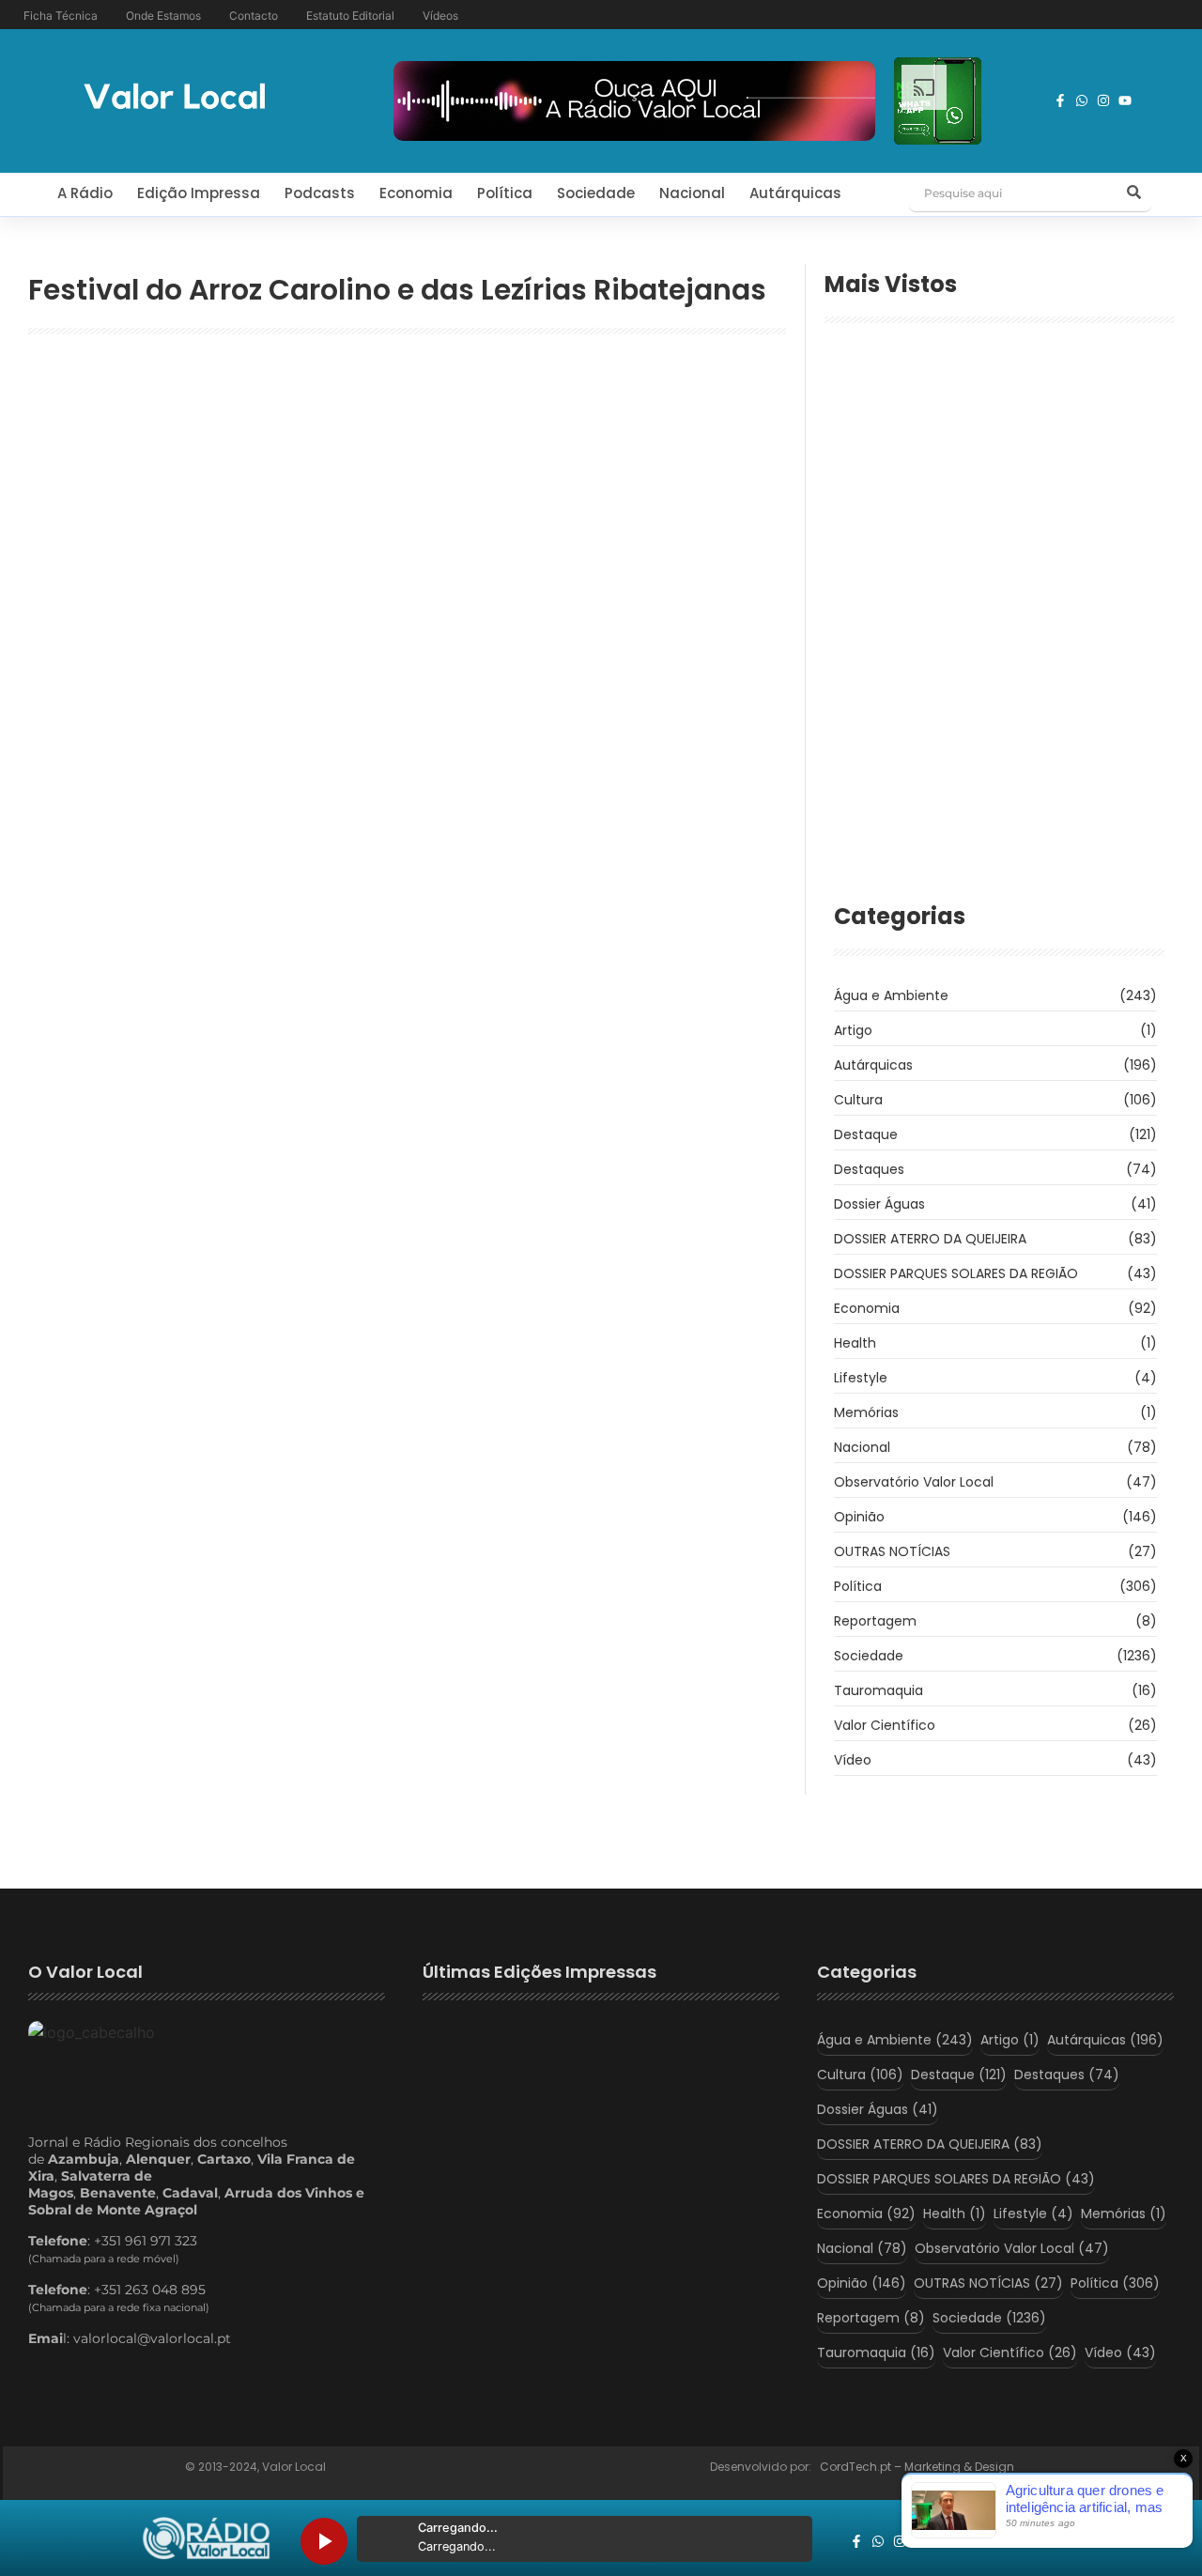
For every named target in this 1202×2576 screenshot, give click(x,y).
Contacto (254, 15)
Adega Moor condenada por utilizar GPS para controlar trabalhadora (995, 666)
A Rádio (85, 193)
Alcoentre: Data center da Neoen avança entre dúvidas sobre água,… (979, 469)
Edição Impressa (199, 193)
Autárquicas (795, 193)
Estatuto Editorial (350, 15)
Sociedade (596, 193)
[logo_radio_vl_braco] (206, 2538)
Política (505, 193)
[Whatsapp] (1082, 100)
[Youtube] (1125, 100)
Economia (416, 193)
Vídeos (440, 15)
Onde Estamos (163, 15)
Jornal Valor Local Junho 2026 (522, 2202)
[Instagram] (1103, 100)
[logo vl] (175, 98)
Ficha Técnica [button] (61, 15)
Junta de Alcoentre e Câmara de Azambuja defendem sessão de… (989, 545)
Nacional (692, 193)
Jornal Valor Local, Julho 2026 (521, 2130)
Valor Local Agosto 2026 (501, 2058)
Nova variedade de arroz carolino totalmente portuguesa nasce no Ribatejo (397, 431)
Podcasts (320, 193)
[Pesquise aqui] (1134, 193)
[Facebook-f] (1060, 100)
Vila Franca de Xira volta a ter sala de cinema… (966, 765)
